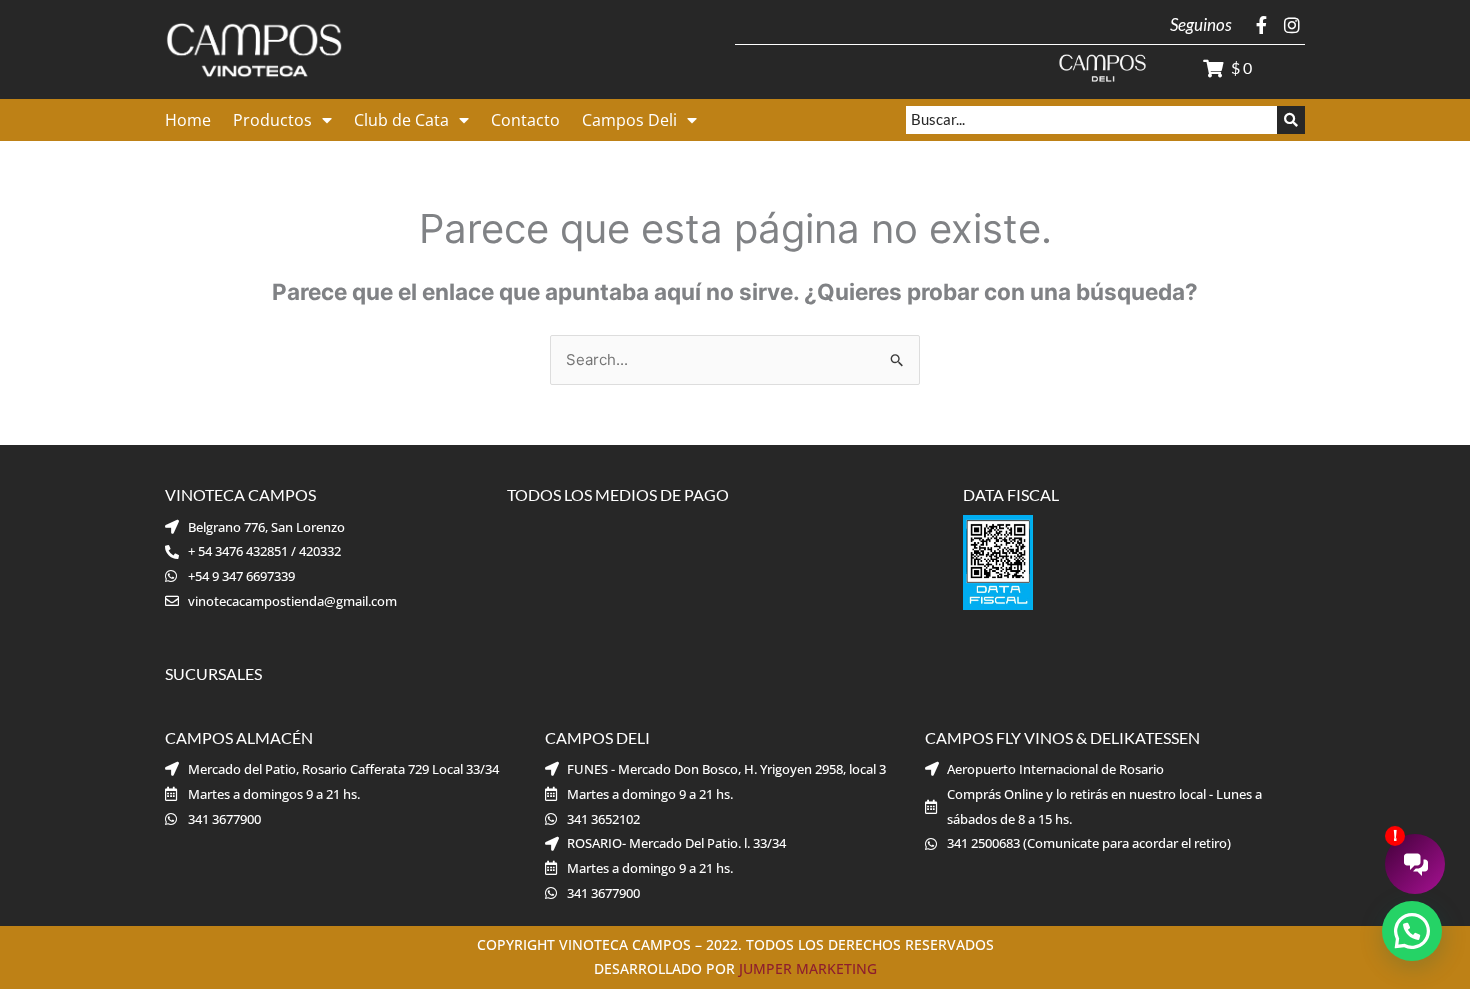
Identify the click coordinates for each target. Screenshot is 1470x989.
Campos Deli (629, 120)
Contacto (525, 120)
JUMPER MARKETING (808, 968)
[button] (1412, 931)
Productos (272, 120)
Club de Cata (401, 120)
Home (188, 120)
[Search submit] (1291, 120)
